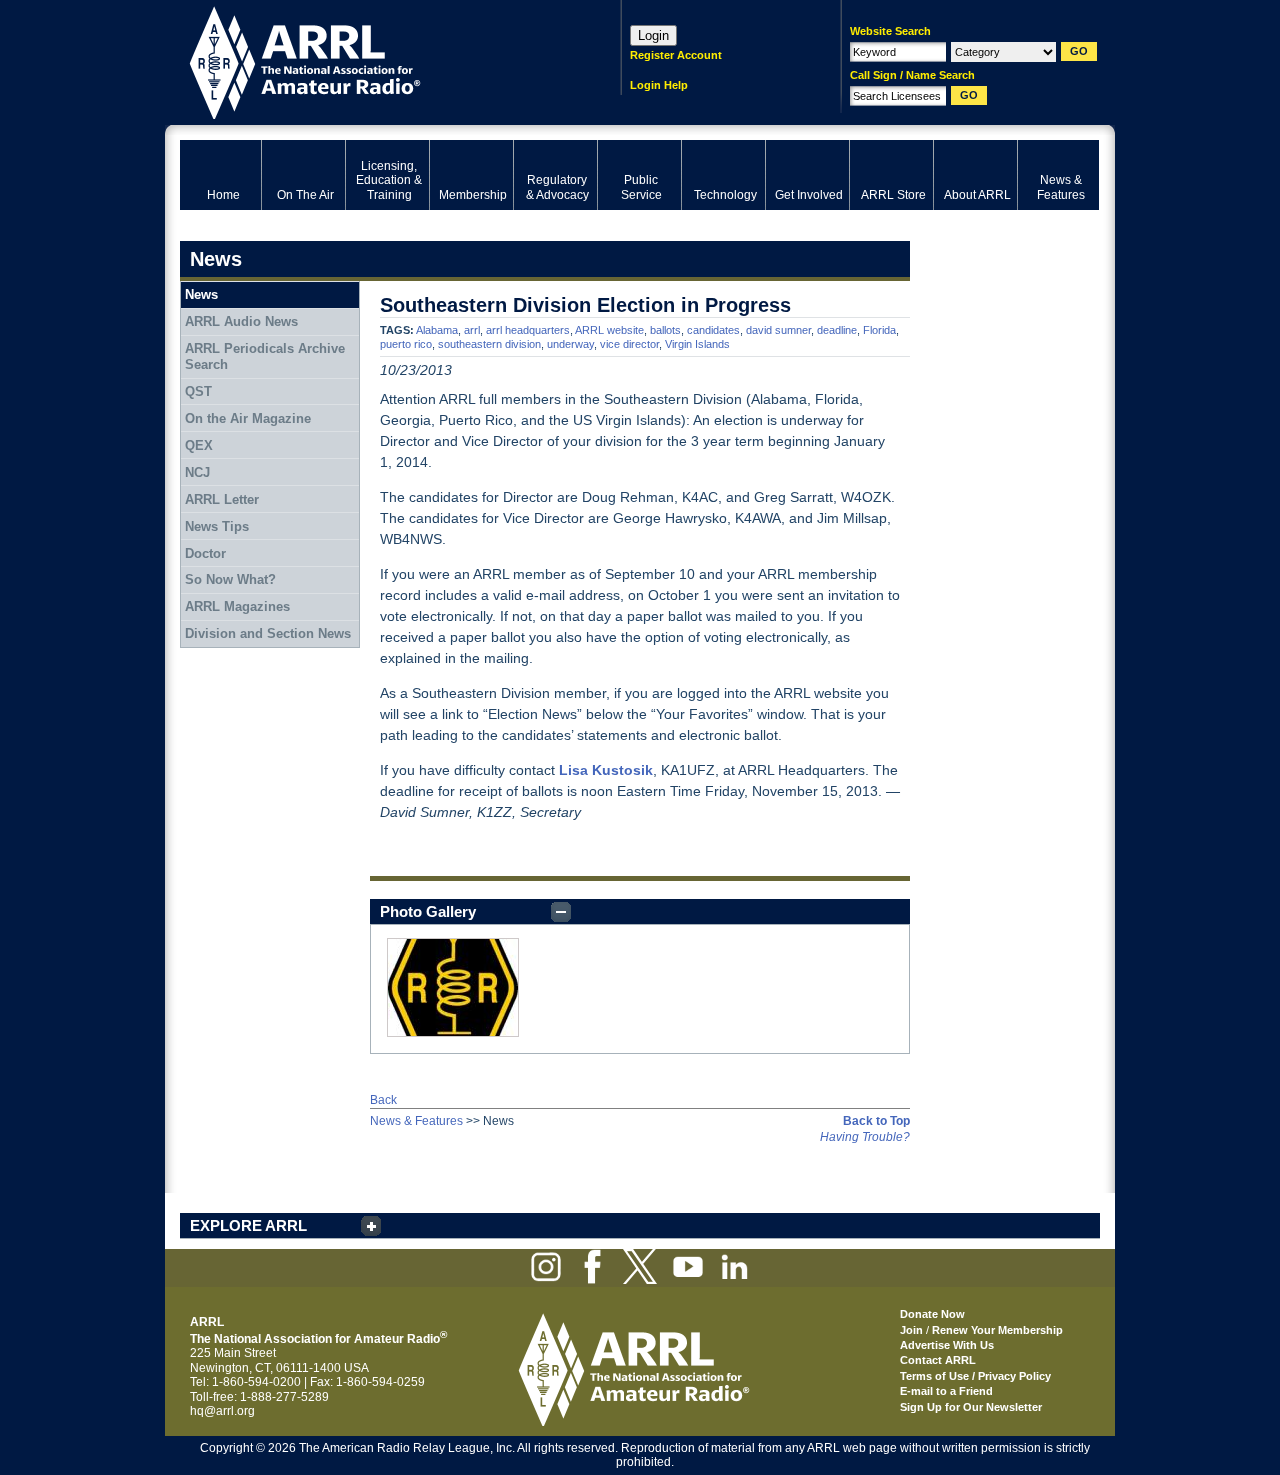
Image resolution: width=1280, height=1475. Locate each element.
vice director (629, 344)
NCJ (197, 472)
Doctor (205, 553)
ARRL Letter (222, 499)
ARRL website (609, 330)
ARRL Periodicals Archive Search (265, 356)
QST (198, 391)
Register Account (676, 55)
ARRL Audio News (241, 321)
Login (653, 35)
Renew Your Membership (997, 1330)
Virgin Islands (697, 344)
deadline (837, 330)
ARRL (374, 60)
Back (383, 1100)
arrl (472, 330)
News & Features (416, 1121)
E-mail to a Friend (946, 1391)
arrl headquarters (528, 330)
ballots (665, 330)
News (201, 294)
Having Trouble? (865, 1137)
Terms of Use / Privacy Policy (975, 1376)
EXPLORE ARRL (248, 1225)
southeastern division (489, 344)
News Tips (217, 526)
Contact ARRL (938, 1360)
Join (911, 1330)
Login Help (659, 85)
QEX (199, 445)
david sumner (778, 330)
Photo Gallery (428, 911)
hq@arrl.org (222, 1411)
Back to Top (876, 1121)
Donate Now (932, 1314)
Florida (879, 330)
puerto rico (406, 344)
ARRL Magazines (237, 606)
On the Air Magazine (248, 418)
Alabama (437, 330)
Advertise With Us (947, 1345)
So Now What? (230, 579)
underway (570, 344)
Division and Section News (268, 633)
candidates (713, 330)
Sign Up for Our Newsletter (971, 1407)
